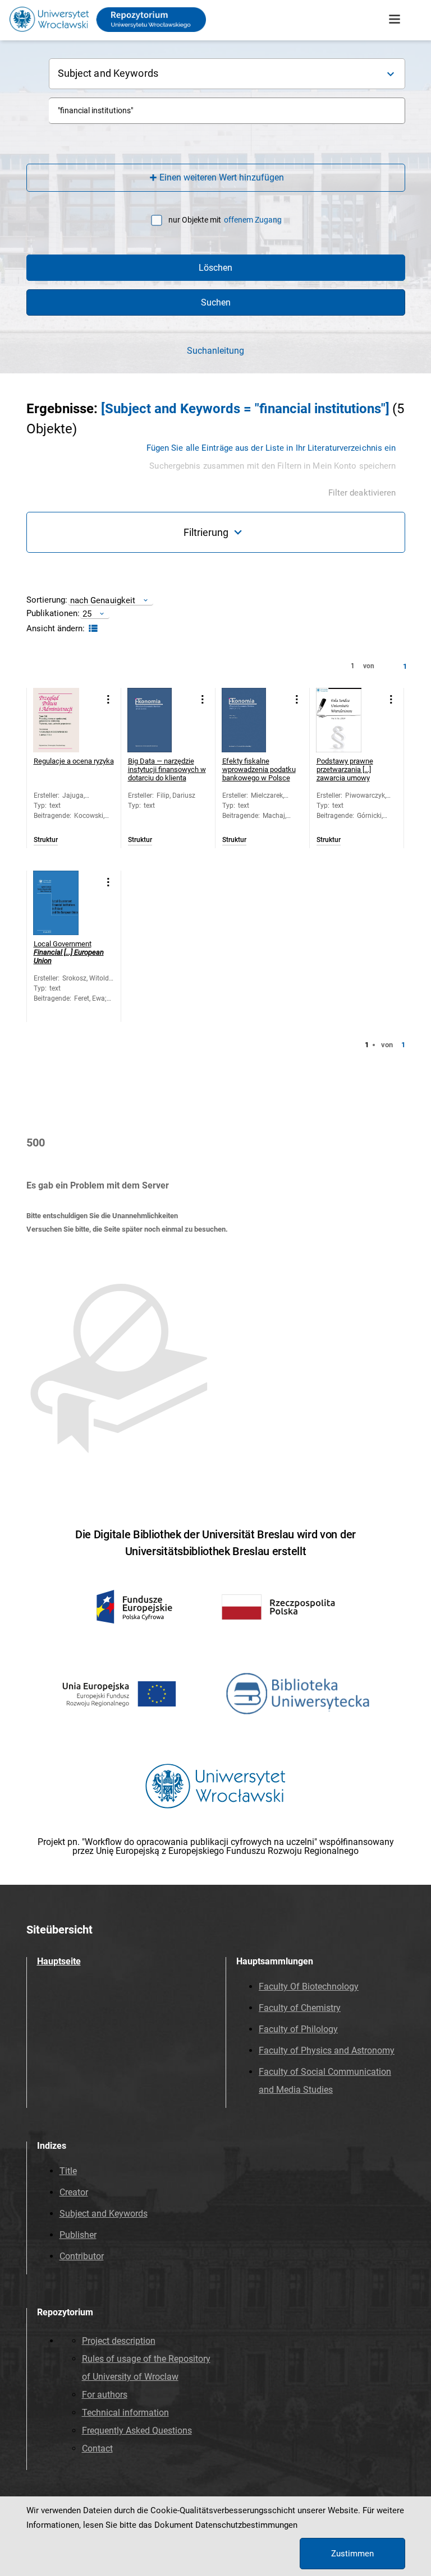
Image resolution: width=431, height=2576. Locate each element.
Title (68, 2171)
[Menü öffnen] (395, 20)
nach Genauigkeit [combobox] (103, 600)
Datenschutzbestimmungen (246, 2525)
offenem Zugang (253, 220)
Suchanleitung (215, 351)
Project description (119, 2341)
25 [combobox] (87, 614)
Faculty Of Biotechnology (309, 1987)
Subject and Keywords (104, 2214)
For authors (105, 2395)
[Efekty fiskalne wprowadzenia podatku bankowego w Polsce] (254, 720)
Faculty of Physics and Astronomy (327, 2050)
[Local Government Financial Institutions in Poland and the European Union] (65, 903)
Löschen (215, 268)
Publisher (78, 2235)
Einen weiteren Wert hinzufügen (222, 177)
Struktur (46, 840)
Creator (74, 2192)
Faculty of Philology (298, 2029)
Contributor (82, 2256)
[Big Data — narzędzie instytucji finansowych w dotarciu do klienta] (160, 720)
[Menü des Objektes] (109, 699)
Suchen (216, 302)
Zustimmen (352, 2554)
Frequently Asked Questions (137, 2431)
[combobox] (227, 111)
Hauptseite (59, 1961)
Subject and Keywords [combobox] (108, 73)
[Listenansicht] (92, 629)
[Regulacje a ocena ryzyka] (65, 720)
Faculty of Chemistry (300, 2008)
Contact (97, 2448)
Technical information (125, 2413)
